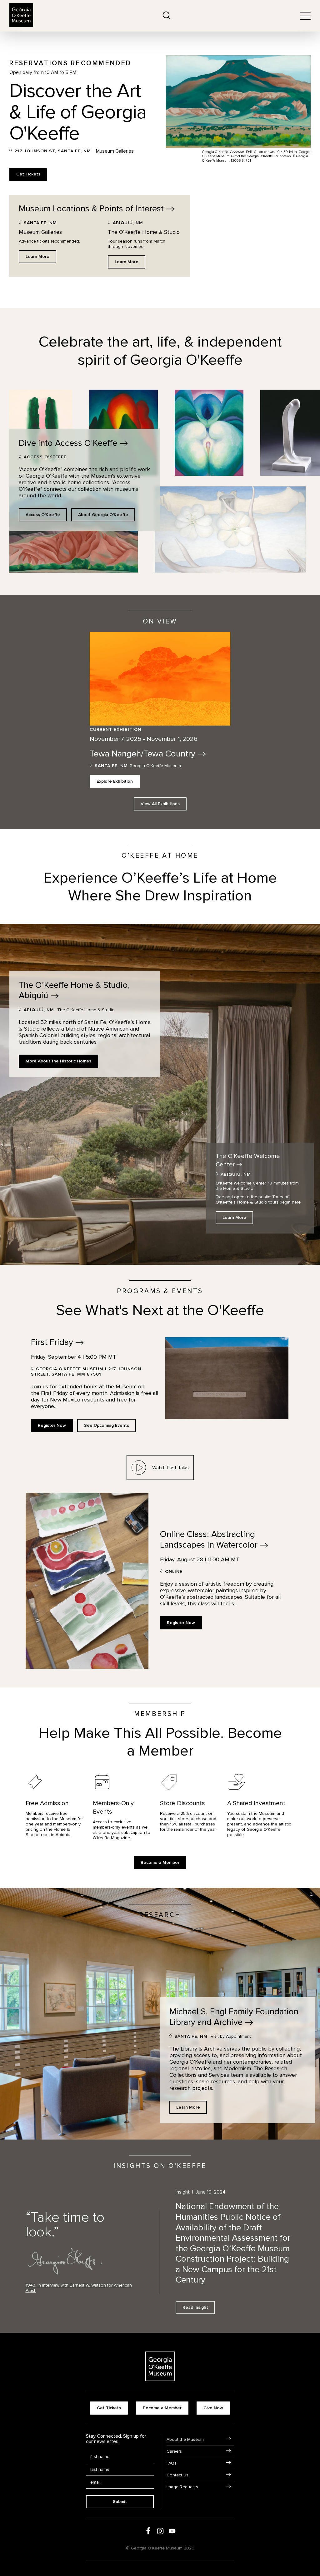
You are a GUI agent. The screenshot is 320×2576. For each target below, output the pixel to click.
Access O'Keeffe (43, 515)
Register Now (52, 1425)
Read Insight (195, 2307)
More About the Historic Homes (58, 1061)
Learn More (37, 256)
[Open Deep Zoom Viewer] (209, 433)
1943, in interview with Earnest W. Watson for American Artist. (79, 2288)
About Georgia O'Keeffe (103, 515)
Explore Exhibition (115, 781)
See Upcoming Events (107, 1425)
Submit (120, 2502)
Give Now (213, 2408)
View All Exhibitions (160, 804)
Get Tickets (28, 174)
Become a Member (160, 1862)
